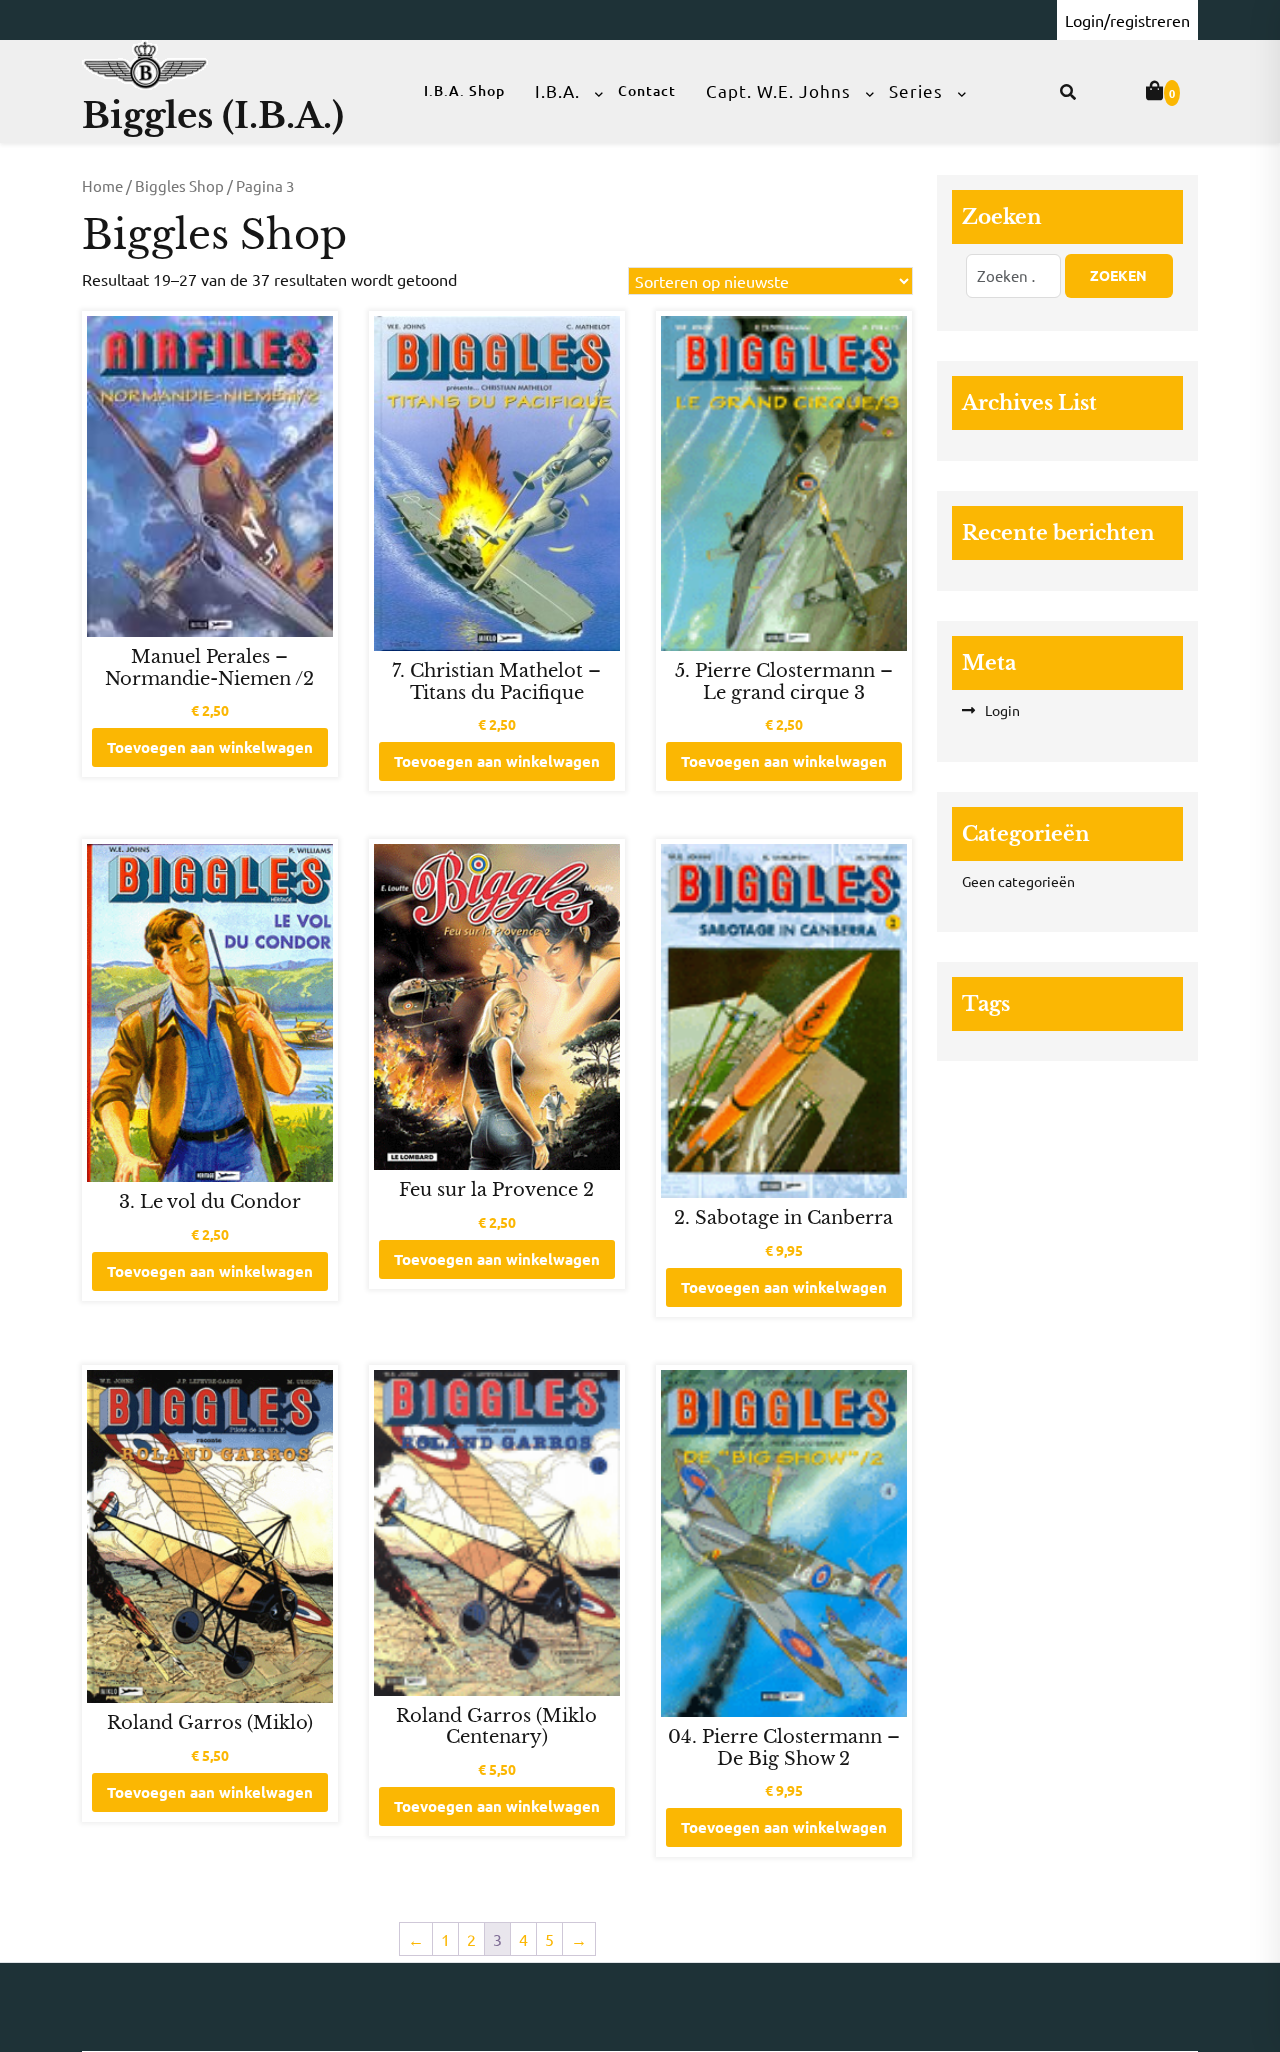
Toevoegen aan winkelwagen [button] (210, 747)
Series (916, 90)
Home (102, 185)
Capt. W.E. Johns (778, 90)
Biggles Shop (179, 185)
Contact (647, 90)
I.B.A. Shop (464, 90)
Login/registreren (1127, 20)
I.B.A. (557, 90)
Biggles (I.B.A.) (213, 115)
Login (1002, 710)
